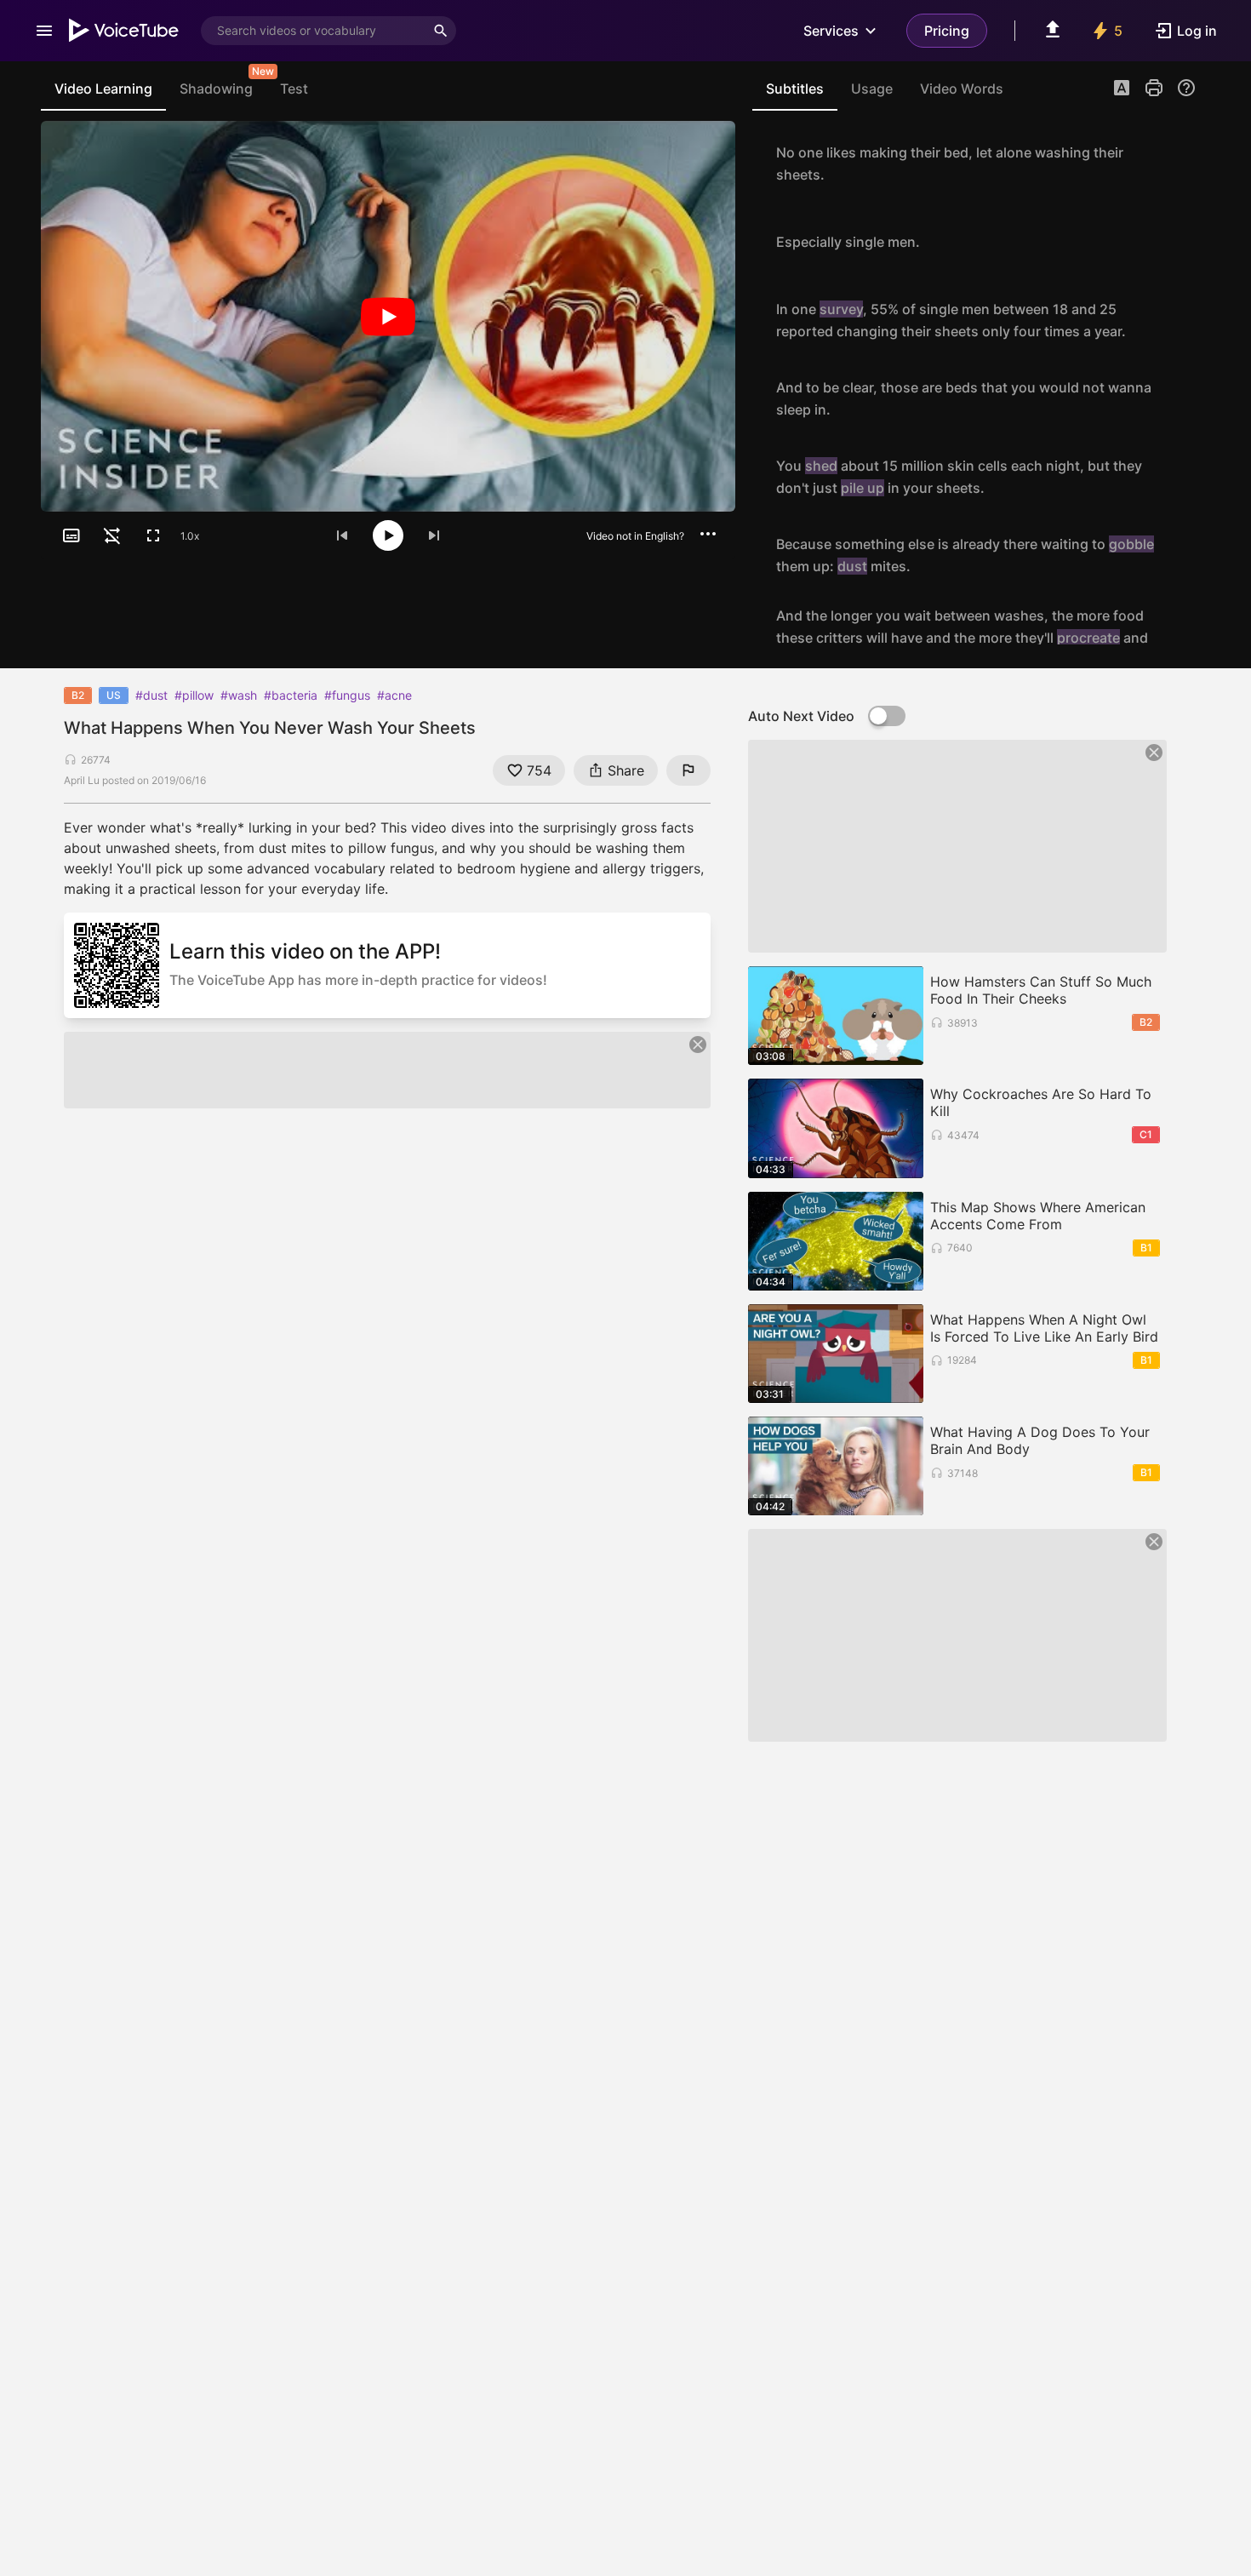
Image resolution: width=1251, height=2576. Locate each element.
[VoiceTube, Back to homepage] (124, 31)
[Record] (1178, 163)
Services (831, 31)
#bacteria (291, 695)
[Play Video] (388, 316)
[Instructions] (1186, 88)
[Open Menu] (44, 31)
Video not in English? (635, 536)
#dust (151, 695)
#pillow (194, 695)
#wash (239, 695)
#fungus (347, 695)
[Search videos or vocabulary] (441, 31)
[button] (1122, 89)
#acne (394, 695)
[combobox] (313, 31)
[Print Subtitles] (1154, 88)
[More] (708, 534)
